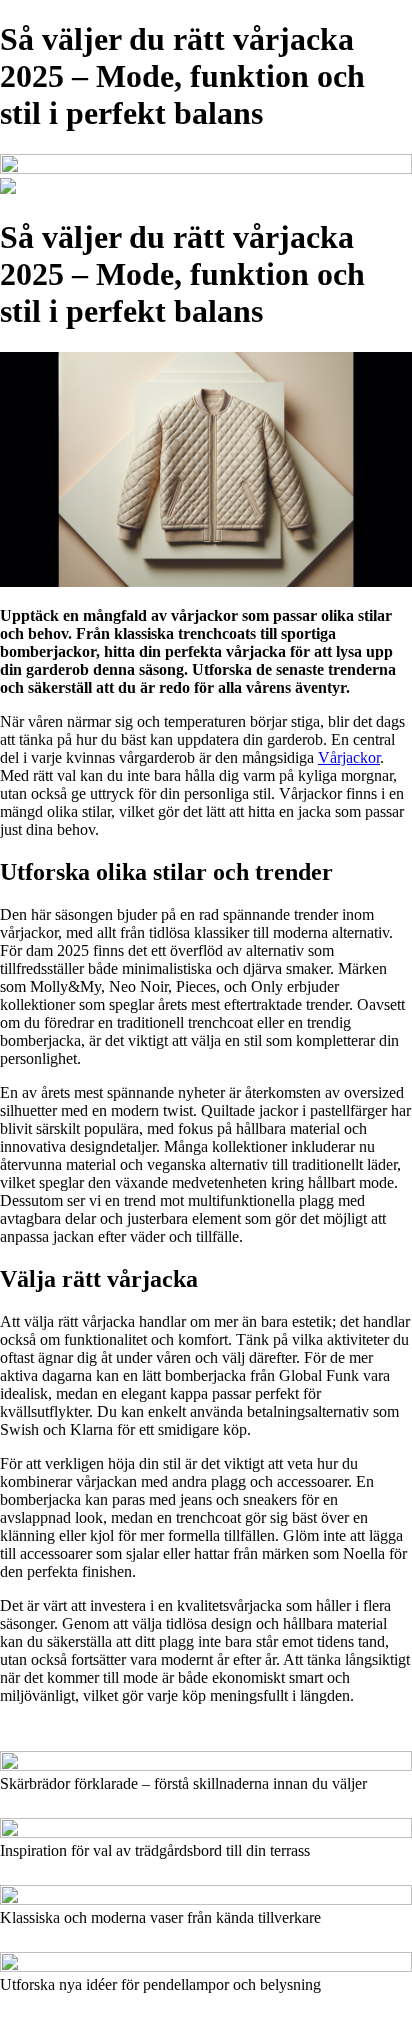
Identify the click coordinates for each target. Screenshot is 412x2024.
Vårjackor (349, 757)
